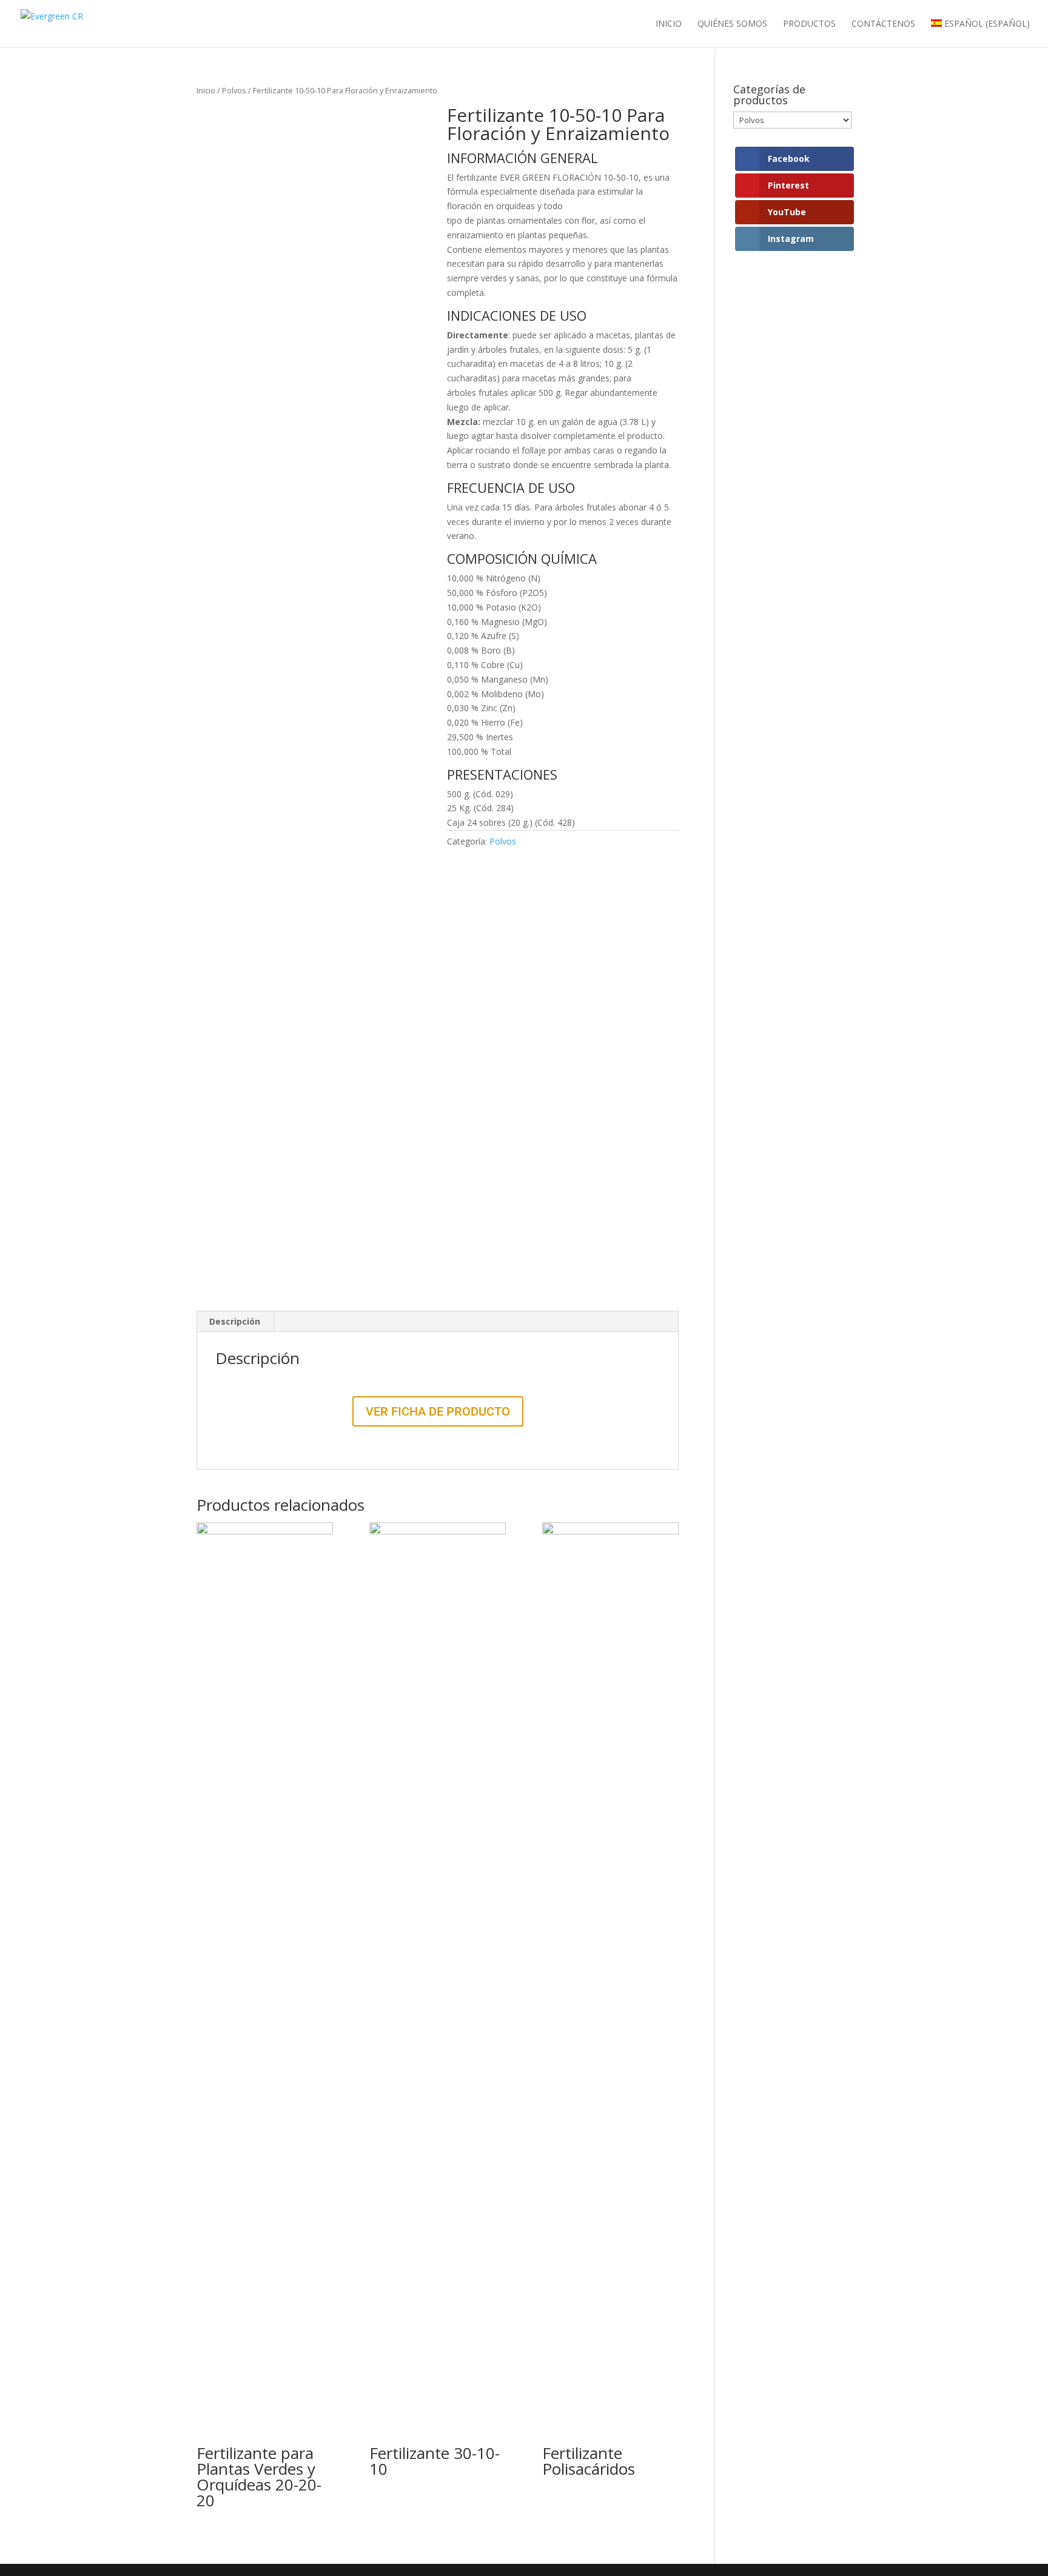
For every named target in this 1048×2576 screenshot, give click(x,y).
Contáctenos (883, 24)
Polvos (234, 90)
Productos (809, 24)
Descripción (235, 1321)
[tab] (235, 1322)
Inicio (669, 24)
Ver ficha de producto (438, 1411)
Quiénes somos (732, 24)
